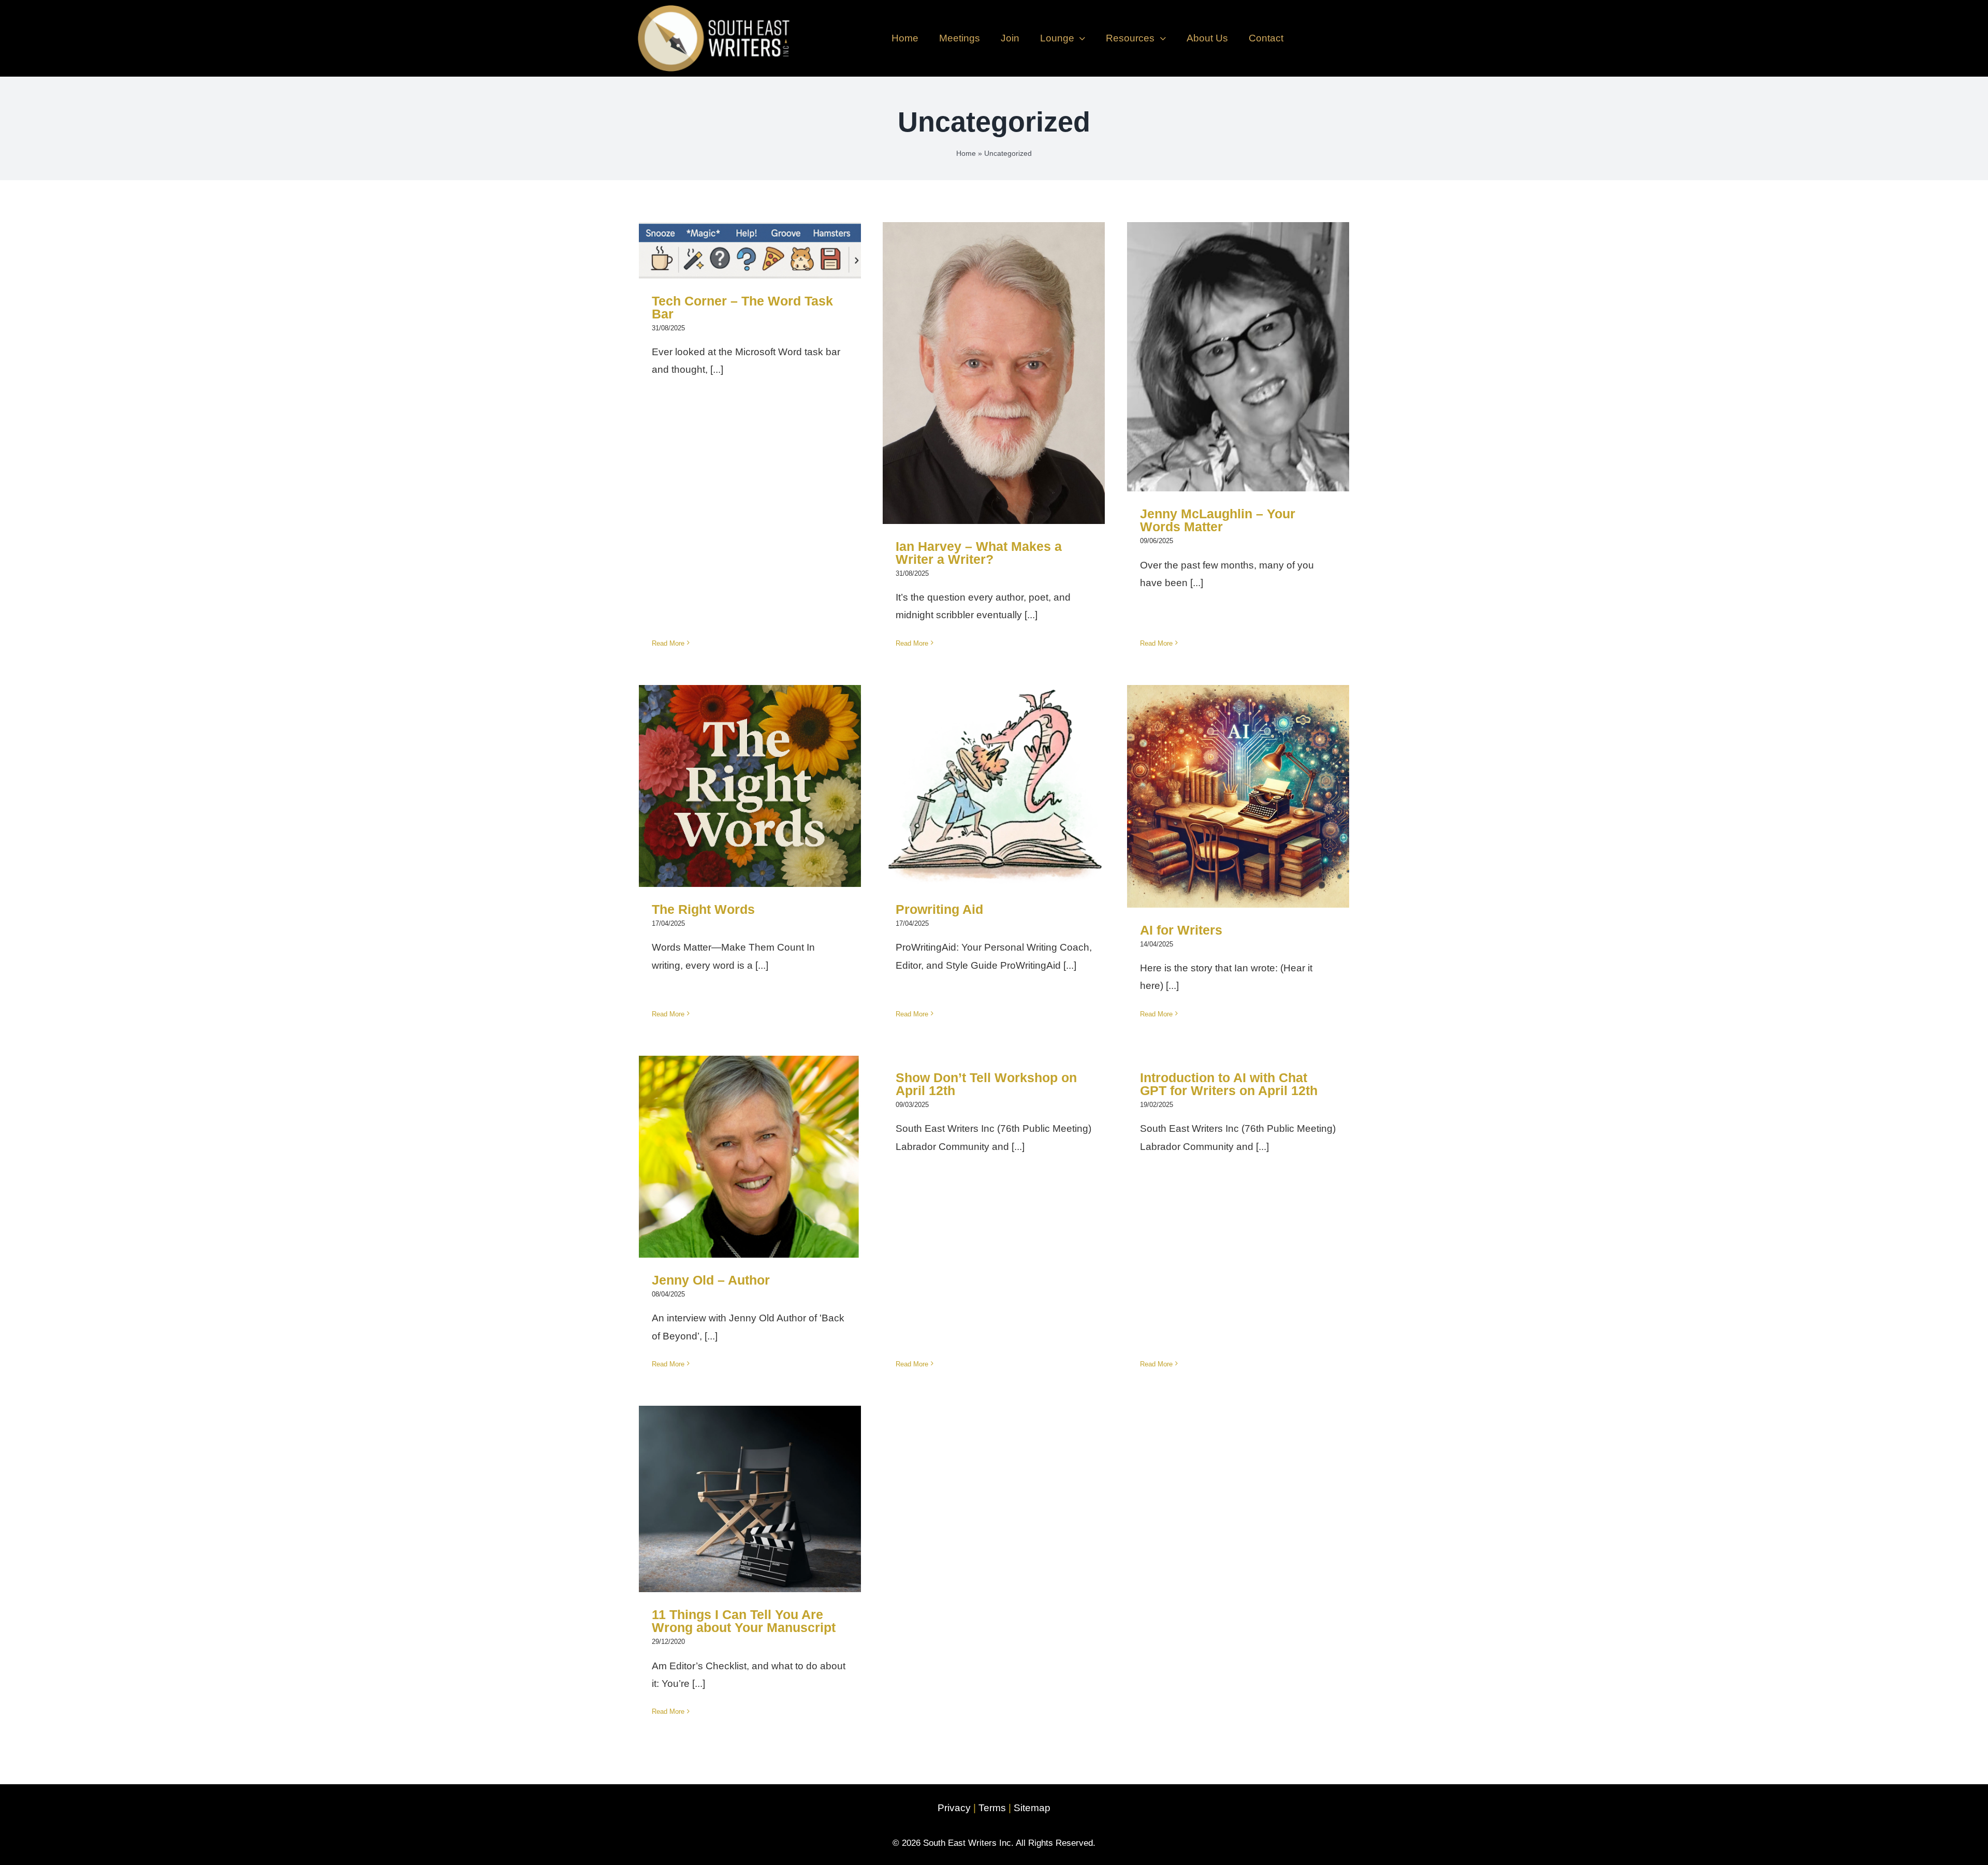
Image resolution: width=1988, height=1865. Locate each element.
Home (966, 153)
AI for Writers (1238, 785)
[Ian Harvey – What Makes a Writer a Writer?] (994, 373)
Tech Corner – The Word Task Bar (750, 239)
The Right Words (750, 775)
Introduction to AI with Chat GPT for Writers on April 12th (1229, 1084)
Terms (992, 1808)
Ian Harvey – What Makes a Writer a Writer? (994, 354)
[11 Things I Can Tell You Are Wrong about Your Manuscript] (750, 1499)
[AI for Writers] (1238, 796)
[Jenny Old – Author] (750, 1157)
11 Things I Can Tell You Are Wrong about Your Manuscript (750, 1481)
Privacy (954, 1808)
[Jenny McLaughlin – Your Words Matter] (1238, 357)
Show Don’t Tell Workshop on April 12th (986, 1084)
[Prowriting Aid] (994, 786)
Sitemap (1032, 1808)
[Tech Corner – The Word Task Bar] (750, 250)
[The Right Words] (750, 786)
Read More (668, 643)
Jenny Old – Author (750, 1146)
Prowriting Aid (994, 775)
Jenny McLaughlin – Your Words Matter (1238, 338)
